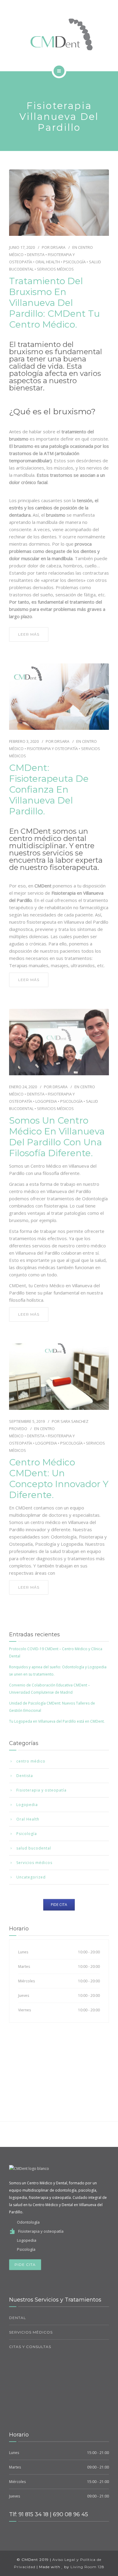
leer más (29, 634)
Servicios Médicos (31, 2332)
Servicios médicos (55, 269)
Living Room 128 (87, 2567)
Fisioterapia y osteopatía (52, 749)
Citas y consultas (30, 2347)
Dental (18, 2318)
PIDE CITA (25, 2265)
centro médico (31, 1761)
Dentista (36, 255)
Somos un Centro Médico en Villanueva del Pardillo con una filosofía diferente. (57, 1137)
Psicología (74, 262)
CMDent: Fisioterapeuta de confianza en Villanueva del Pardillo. (49, 790)
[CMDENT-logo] (59, 34)
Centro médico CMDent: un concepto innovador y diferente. (59, 1479)
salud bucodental (34, 1848)
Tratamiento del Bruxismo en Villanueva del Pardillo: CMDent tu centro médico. (54, 303)
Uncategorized (31, 1877)
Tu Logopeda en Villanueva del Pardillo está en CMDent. (57, 1721)
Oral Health (48, 262)
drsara (58, 247)
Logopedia (46, 1101)
